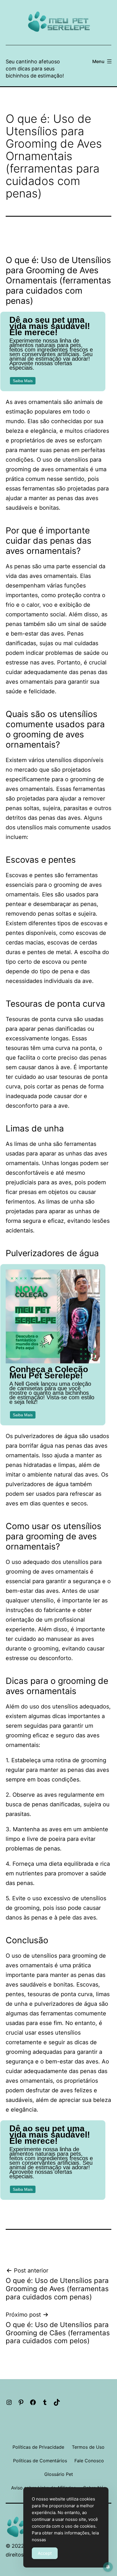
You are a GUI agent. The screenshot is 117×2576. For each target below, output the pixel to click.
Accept (45, 2553)
